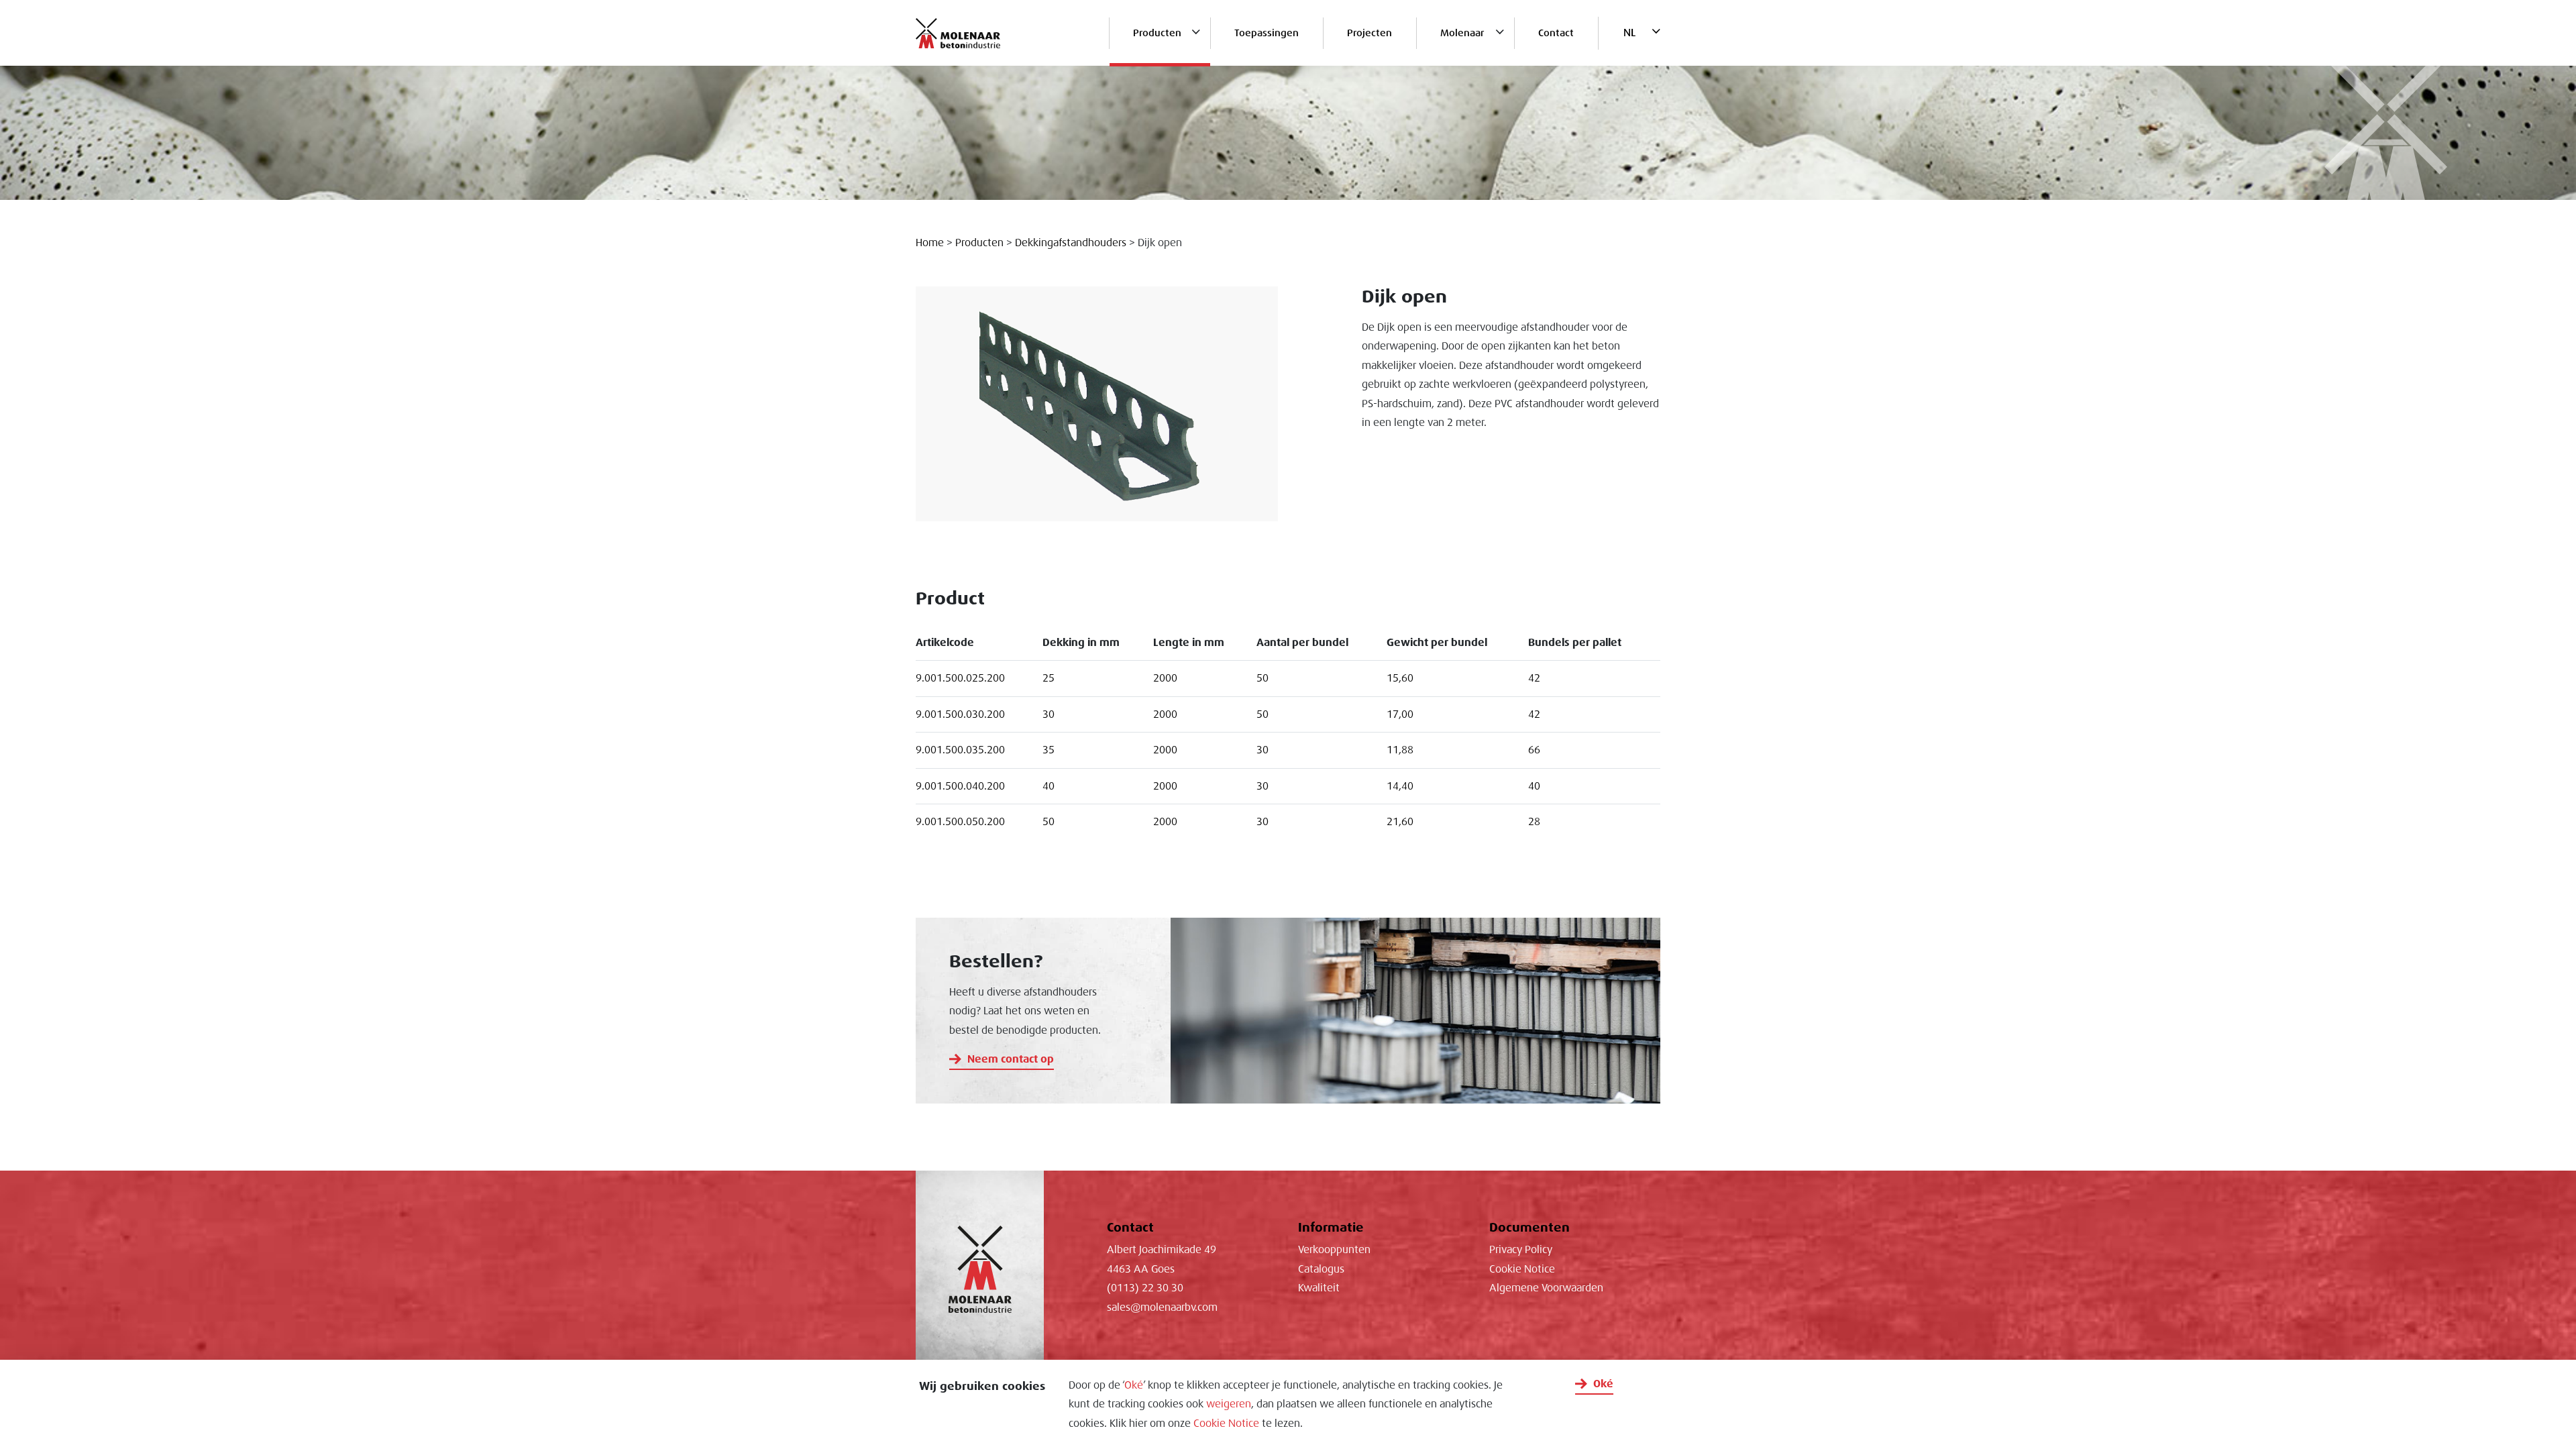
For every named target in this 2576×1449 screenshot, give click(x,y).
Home (930, 243)
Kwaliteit (1319, 1288)
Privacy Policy (1521, 1250)
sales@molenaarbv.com (1162, 1307)
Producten (1157, 33)
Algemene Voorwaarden (1546, 1288)
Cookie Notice (1226, 1424)
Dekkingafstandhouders (1071, 243)
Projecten (1370, 33)
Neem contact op (1011, 1059)
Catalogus (1321, 1269)
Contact (1556, 33)
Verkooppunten (1334, 1250)
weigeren (1229, 1404)
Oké (1134, 1385)
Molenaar (1462, 33)
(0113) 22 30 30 (1145, 1288)
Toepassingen (1267, 33)
